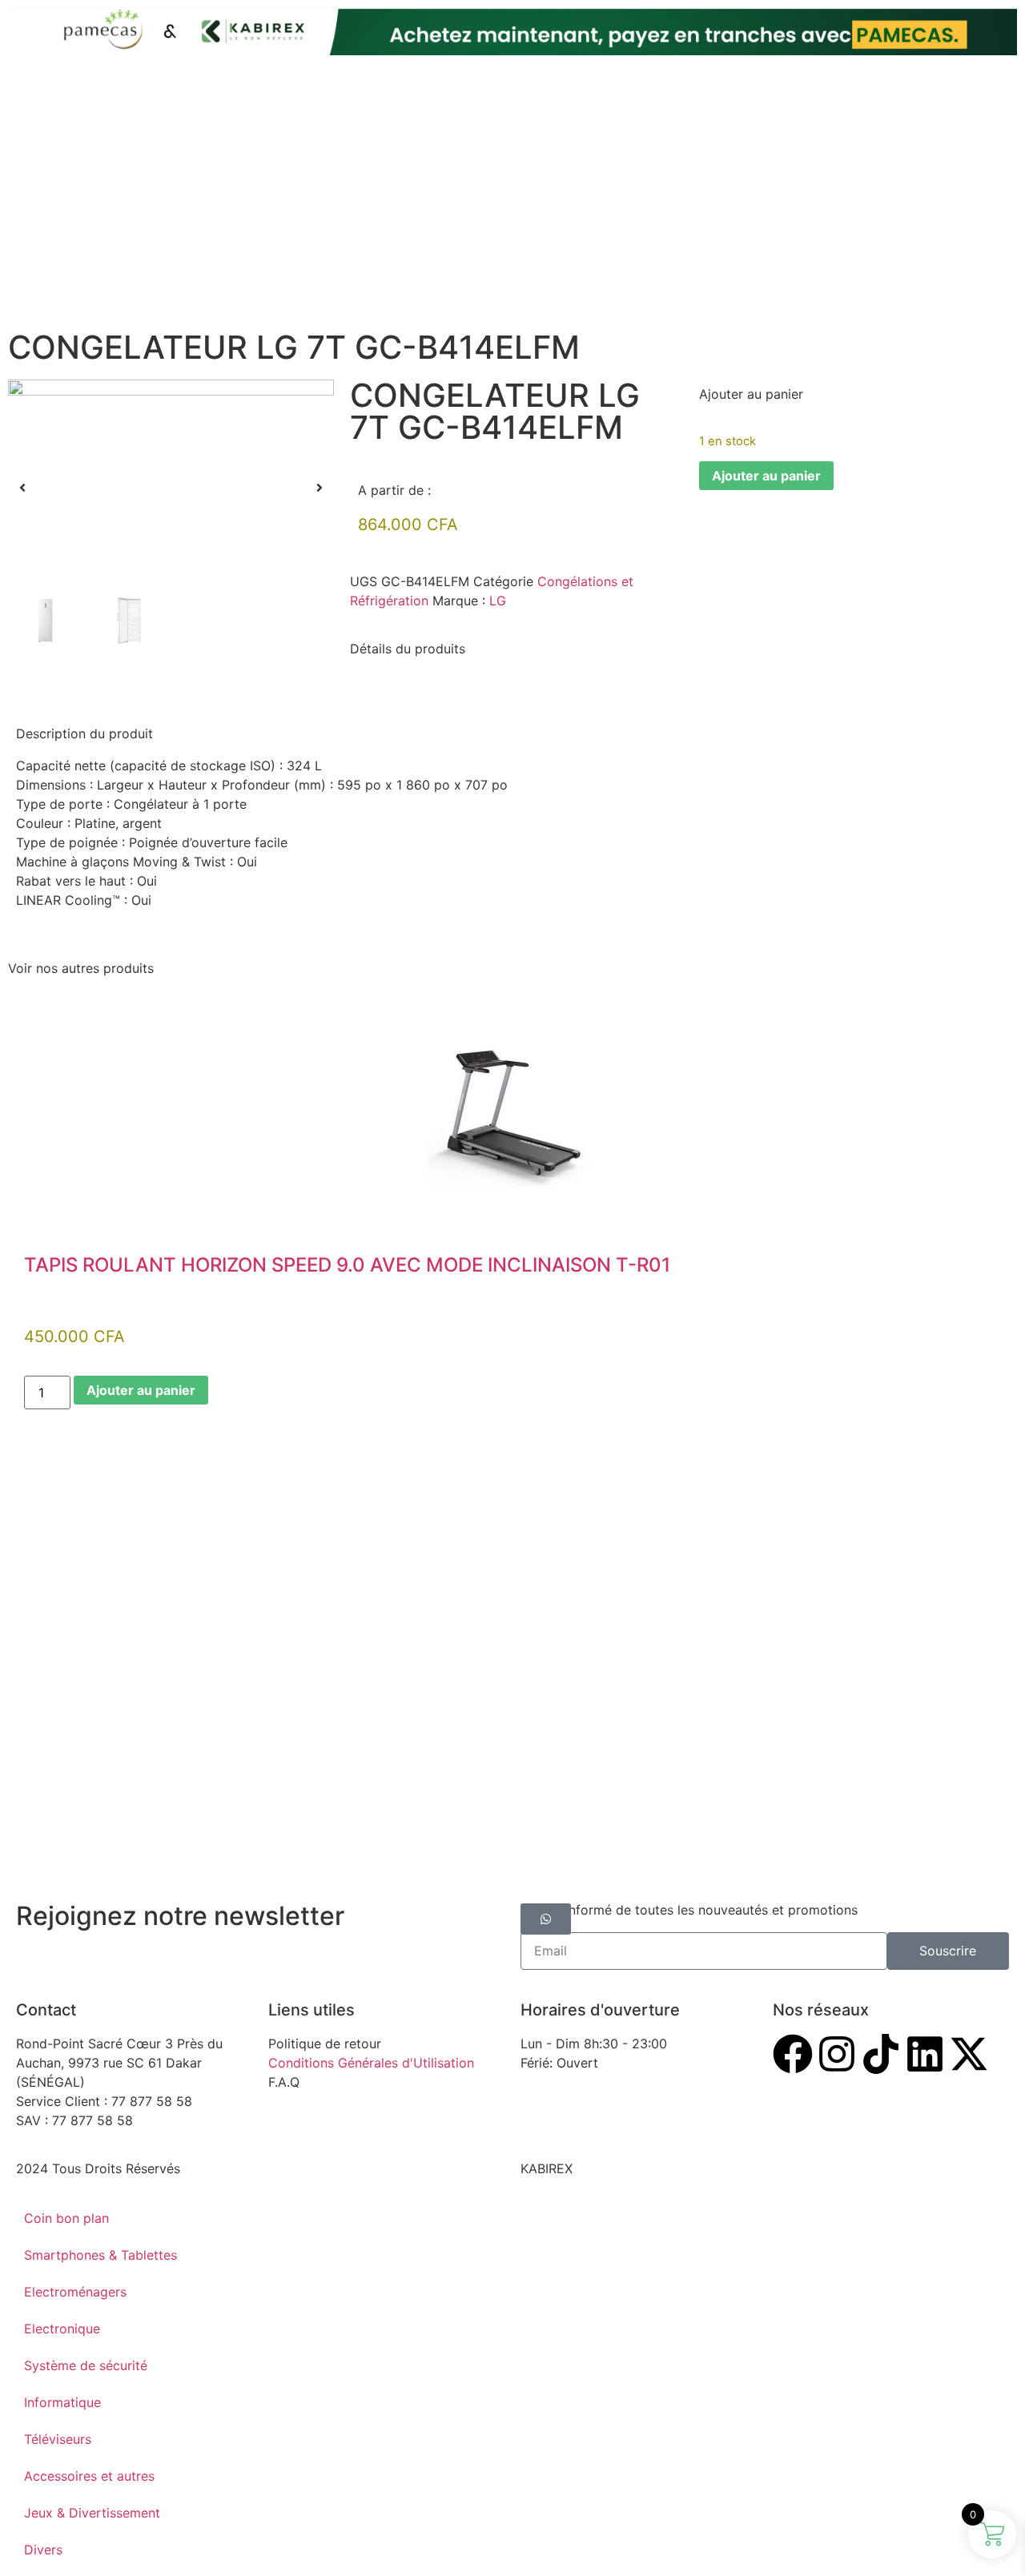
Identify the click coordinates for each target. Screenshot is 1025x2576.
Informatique (62, 2402)
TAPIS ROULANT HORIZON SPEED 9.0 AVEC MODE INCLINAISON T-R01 (347, 1265)
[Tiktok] (881, 2054)
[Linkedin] (925, 2054)
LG (498, 601)
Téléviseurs (58, 2439)
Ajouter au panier (766, 476)
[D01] (171, 488)
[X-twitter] (969, 2054)
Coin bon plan (66, 2218)
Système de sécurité (86, 2365)
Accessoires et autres (89, 2476)
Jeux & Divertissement (92, 2513)
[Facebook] (793, 2054)
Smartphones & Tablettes (100, 2255)
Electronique (62, 2329)
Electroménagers (75, 2292)
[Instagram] (837, 2054)
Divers (43, 2550)
